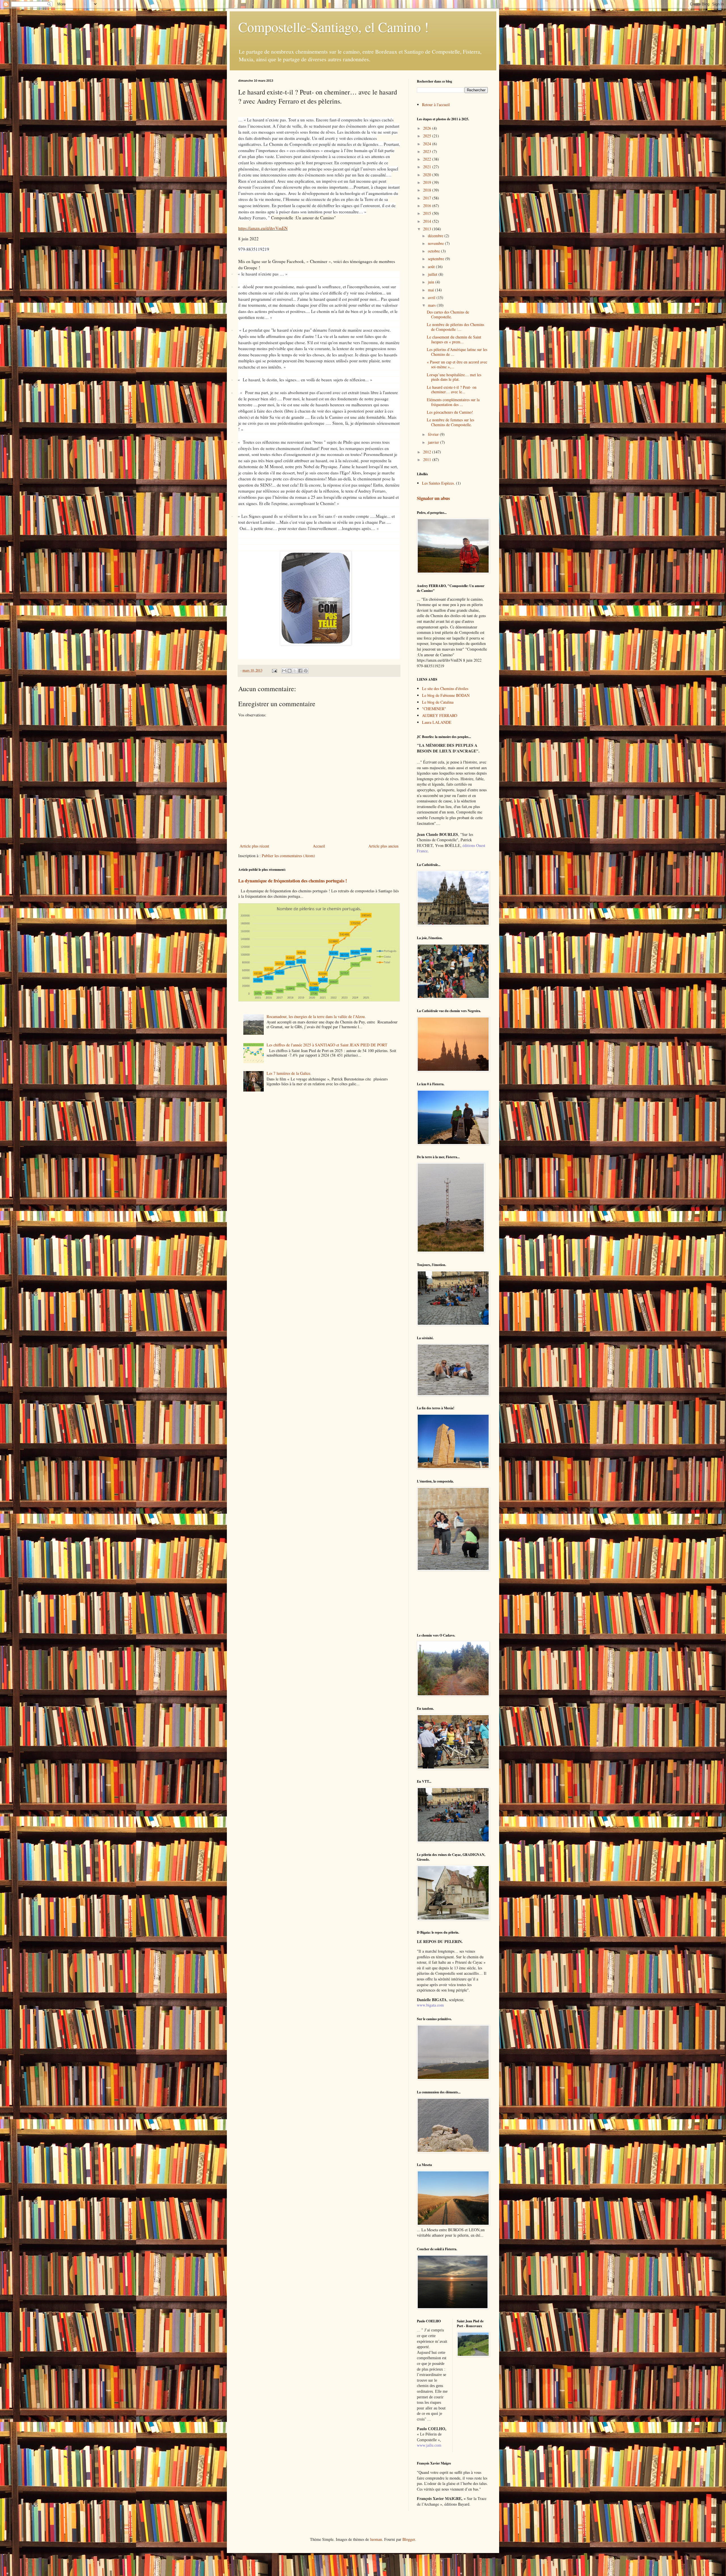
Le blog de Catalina (438, 702)
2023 (428, 151)
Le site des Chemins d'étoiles (445, 688)
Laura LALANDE (437, 722)
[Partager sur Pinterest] (306, 671)
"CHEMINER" (434, 709)
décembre (436, 236)
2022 (428, 159)
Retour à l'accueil (436, 105)
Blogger (409, 2539)
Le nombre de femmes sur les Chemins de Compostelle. (450, 422)
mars (432, 305)
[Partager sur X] (295, 671)
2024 (428, 144)
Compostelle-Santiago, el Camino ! (334, 27)
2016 (428, 206)
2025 (428, 136)
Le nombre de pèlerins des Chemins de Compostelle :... (455, 327)
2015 (428, 213)
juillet (433, 274)
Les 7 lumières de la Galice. (289, 1073)
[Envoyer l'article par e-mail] (274, 670)
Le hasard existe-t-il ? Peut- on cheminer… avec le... (452, 390)
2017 (428, 198)
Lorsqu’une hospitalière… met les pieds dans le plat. (454, 377)
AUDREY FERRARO (440, 715)
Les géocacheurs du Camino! (450, 412)
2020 (428, 175)
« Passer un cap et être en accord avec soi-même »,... (457, 364)
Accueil (319, 846)
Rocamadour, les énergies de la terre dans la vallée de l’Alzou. (316, 1016)
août (432, 267)
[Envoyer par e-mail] (284, 671)
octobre (434, 251)
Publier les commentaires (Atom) (288, 856)
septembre (437, 259)
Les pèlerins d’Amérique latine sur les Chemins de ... (457, 352)
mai (431, 290)
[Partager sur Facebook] (300, 671)
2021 (428, 167)
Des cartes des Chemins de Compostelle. (448, 314)
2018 (428, 190)
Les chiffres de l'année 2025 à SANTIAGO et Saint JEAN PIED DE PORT (327, 1045)
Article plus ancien (383, 846)
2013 (428, 229)
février (434, 434)
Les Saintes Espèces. (438, 483)
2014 (428, 221)
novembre (436, 243)
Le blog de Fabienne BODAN (446, 695)
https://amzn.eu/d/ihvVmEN (263, 228)
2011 (428, 460)
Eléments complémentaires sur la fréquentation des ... (453, 402)
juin (432, 282)
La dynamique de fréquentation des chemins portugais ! (293, 881)
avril (432, 297)
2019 (428, 182)
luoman (376, 2539)
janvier (434, 442)
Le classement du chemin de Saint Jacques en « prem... (454, 339)
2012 (428, 452)
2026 (428, 128)
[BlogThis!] (290, 671)
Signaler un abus (433, 498)
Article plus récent (254, 846)
